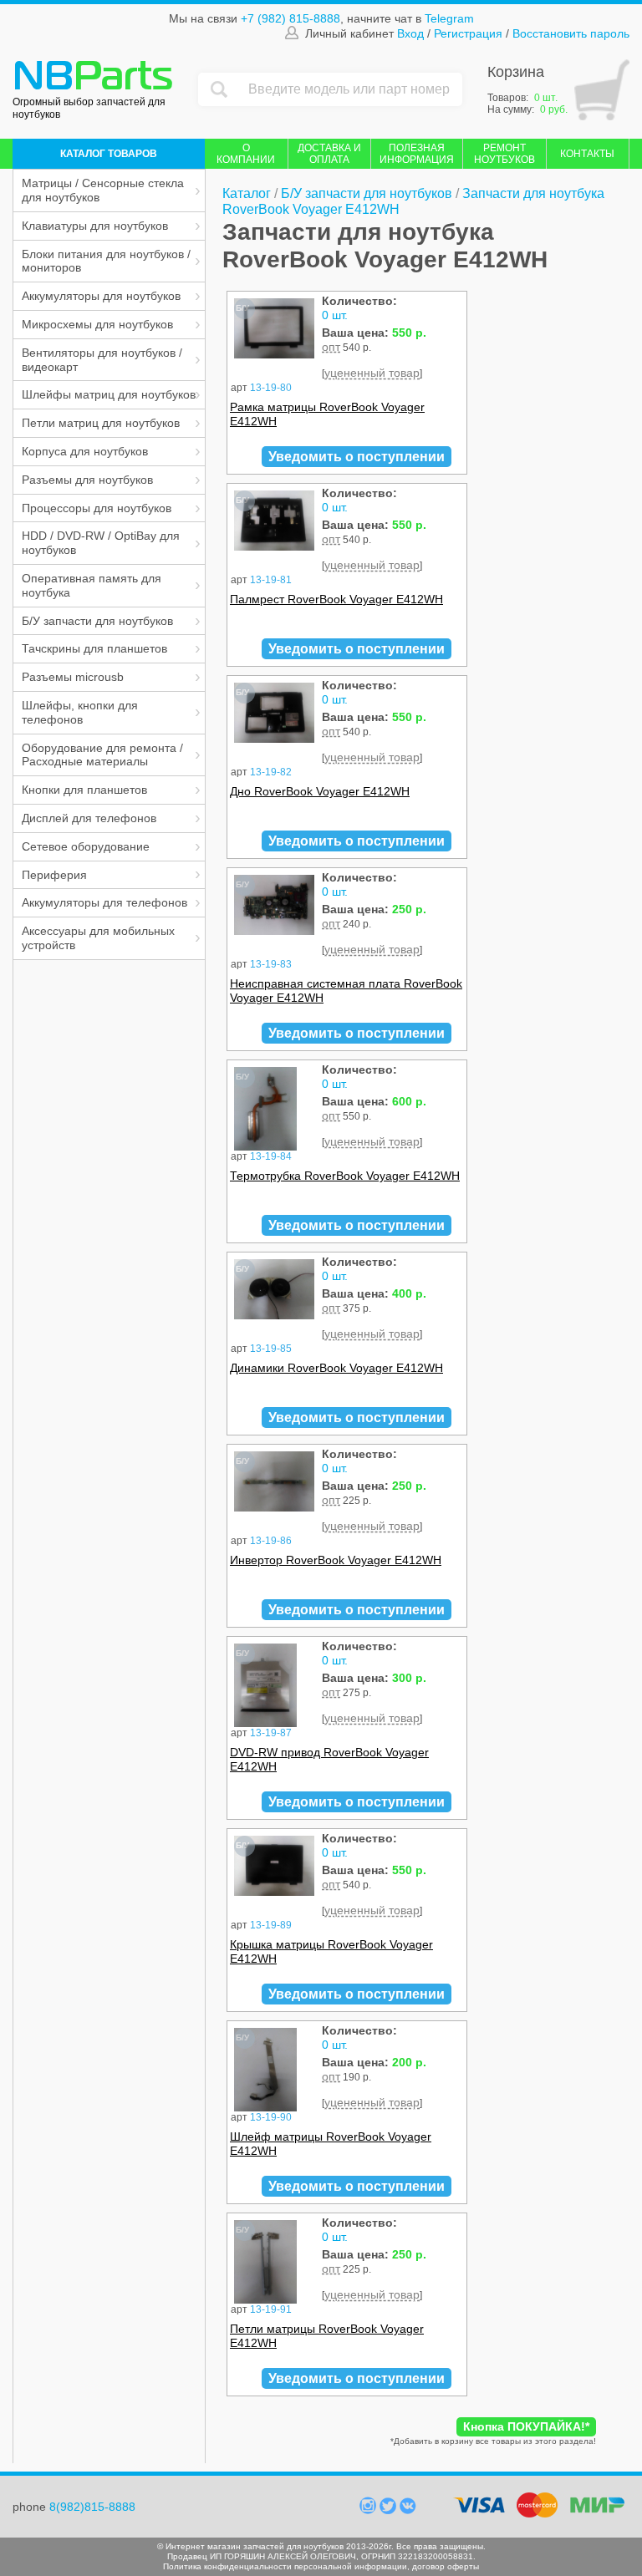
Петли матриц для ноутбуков (101, 423)
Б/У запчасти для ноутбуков (97, 621)
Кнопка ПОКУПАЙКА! (526, 2426)
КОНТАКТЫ (587, 154)
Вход (410, 33)
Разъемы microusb (73, 677)
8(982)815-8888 (92, 2507)
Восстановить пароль (571, 33)
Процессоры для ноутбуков (97, 508)
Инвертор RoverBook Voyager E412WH (336, 1560)
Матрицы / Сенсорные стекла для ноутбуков (103, 190)
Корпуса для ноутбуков (85, 451)
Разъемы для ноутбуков (87, 480)
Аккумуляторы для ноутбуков (101, 296)
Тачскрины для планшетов (94, 648)
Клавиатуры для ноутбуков (95, 226)
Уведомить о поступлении (357, 457)
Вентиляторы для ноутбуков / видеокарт (102, 360)
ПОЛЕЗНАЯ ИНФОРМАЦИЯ (417, 154)
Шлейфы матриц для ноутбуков (109, 394)
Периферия (54, 875)
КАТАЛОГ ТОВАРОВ (109, 154)
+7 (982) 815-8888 (290, 18)
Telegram (449, 18)
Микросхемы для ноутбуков (97, 324)
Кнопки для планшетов (84, 790)
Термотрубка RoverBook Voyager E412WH (345, 1176)
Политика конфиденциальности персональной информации (285, 2566)
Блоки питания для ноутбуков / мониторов (106, 261)
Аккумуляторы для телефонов (104, 902)
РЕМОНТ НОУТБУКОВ (504, 154)
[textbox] (351, 89)
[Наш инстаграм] (369, 2510)
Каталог (247, 193)
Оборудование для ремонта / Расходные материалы (102, 755)
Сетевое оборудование (86, 846)
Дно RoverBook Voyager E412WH (320, 791)
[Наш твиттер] (390, 2510)
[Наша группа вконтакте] (408, 2510)
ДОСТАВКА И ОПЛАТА (329, 154)
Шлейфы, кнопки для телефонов (80, 712)
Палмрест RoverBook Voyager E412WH (336, 599)
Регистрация (468, 33)
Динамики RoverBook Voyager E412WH (336, 1368)
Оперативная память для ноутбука (92, 585)
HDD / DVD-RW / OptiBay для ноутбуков (101, 543)
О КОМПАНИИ (246, 154)
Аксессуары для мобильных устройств (98, 938)
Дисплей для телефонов (89, 818)
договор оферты (446, 2566)
